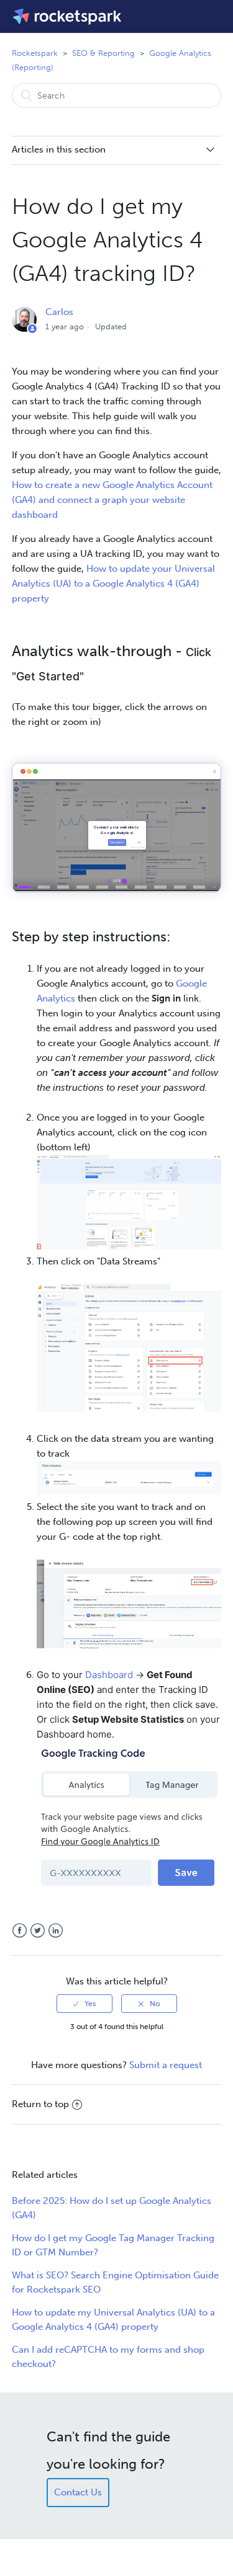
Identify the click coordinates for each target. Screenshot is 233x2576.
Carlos (59, 312)
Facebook (20, 1931)
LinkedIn (56, 1931)
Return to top (40, 2104)
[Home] (68, 16)
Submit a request (166, 2065)
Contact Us (78, 2492)
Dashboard (109, 1675)
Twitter (38, 1931)
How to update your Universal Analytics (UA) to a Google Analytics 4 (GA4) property (113, 584)
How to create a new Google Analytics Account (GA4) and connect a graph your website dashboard (112, 500)
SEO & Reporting (103, 53)
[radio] (85, 2004)
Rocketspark (35, 53)
